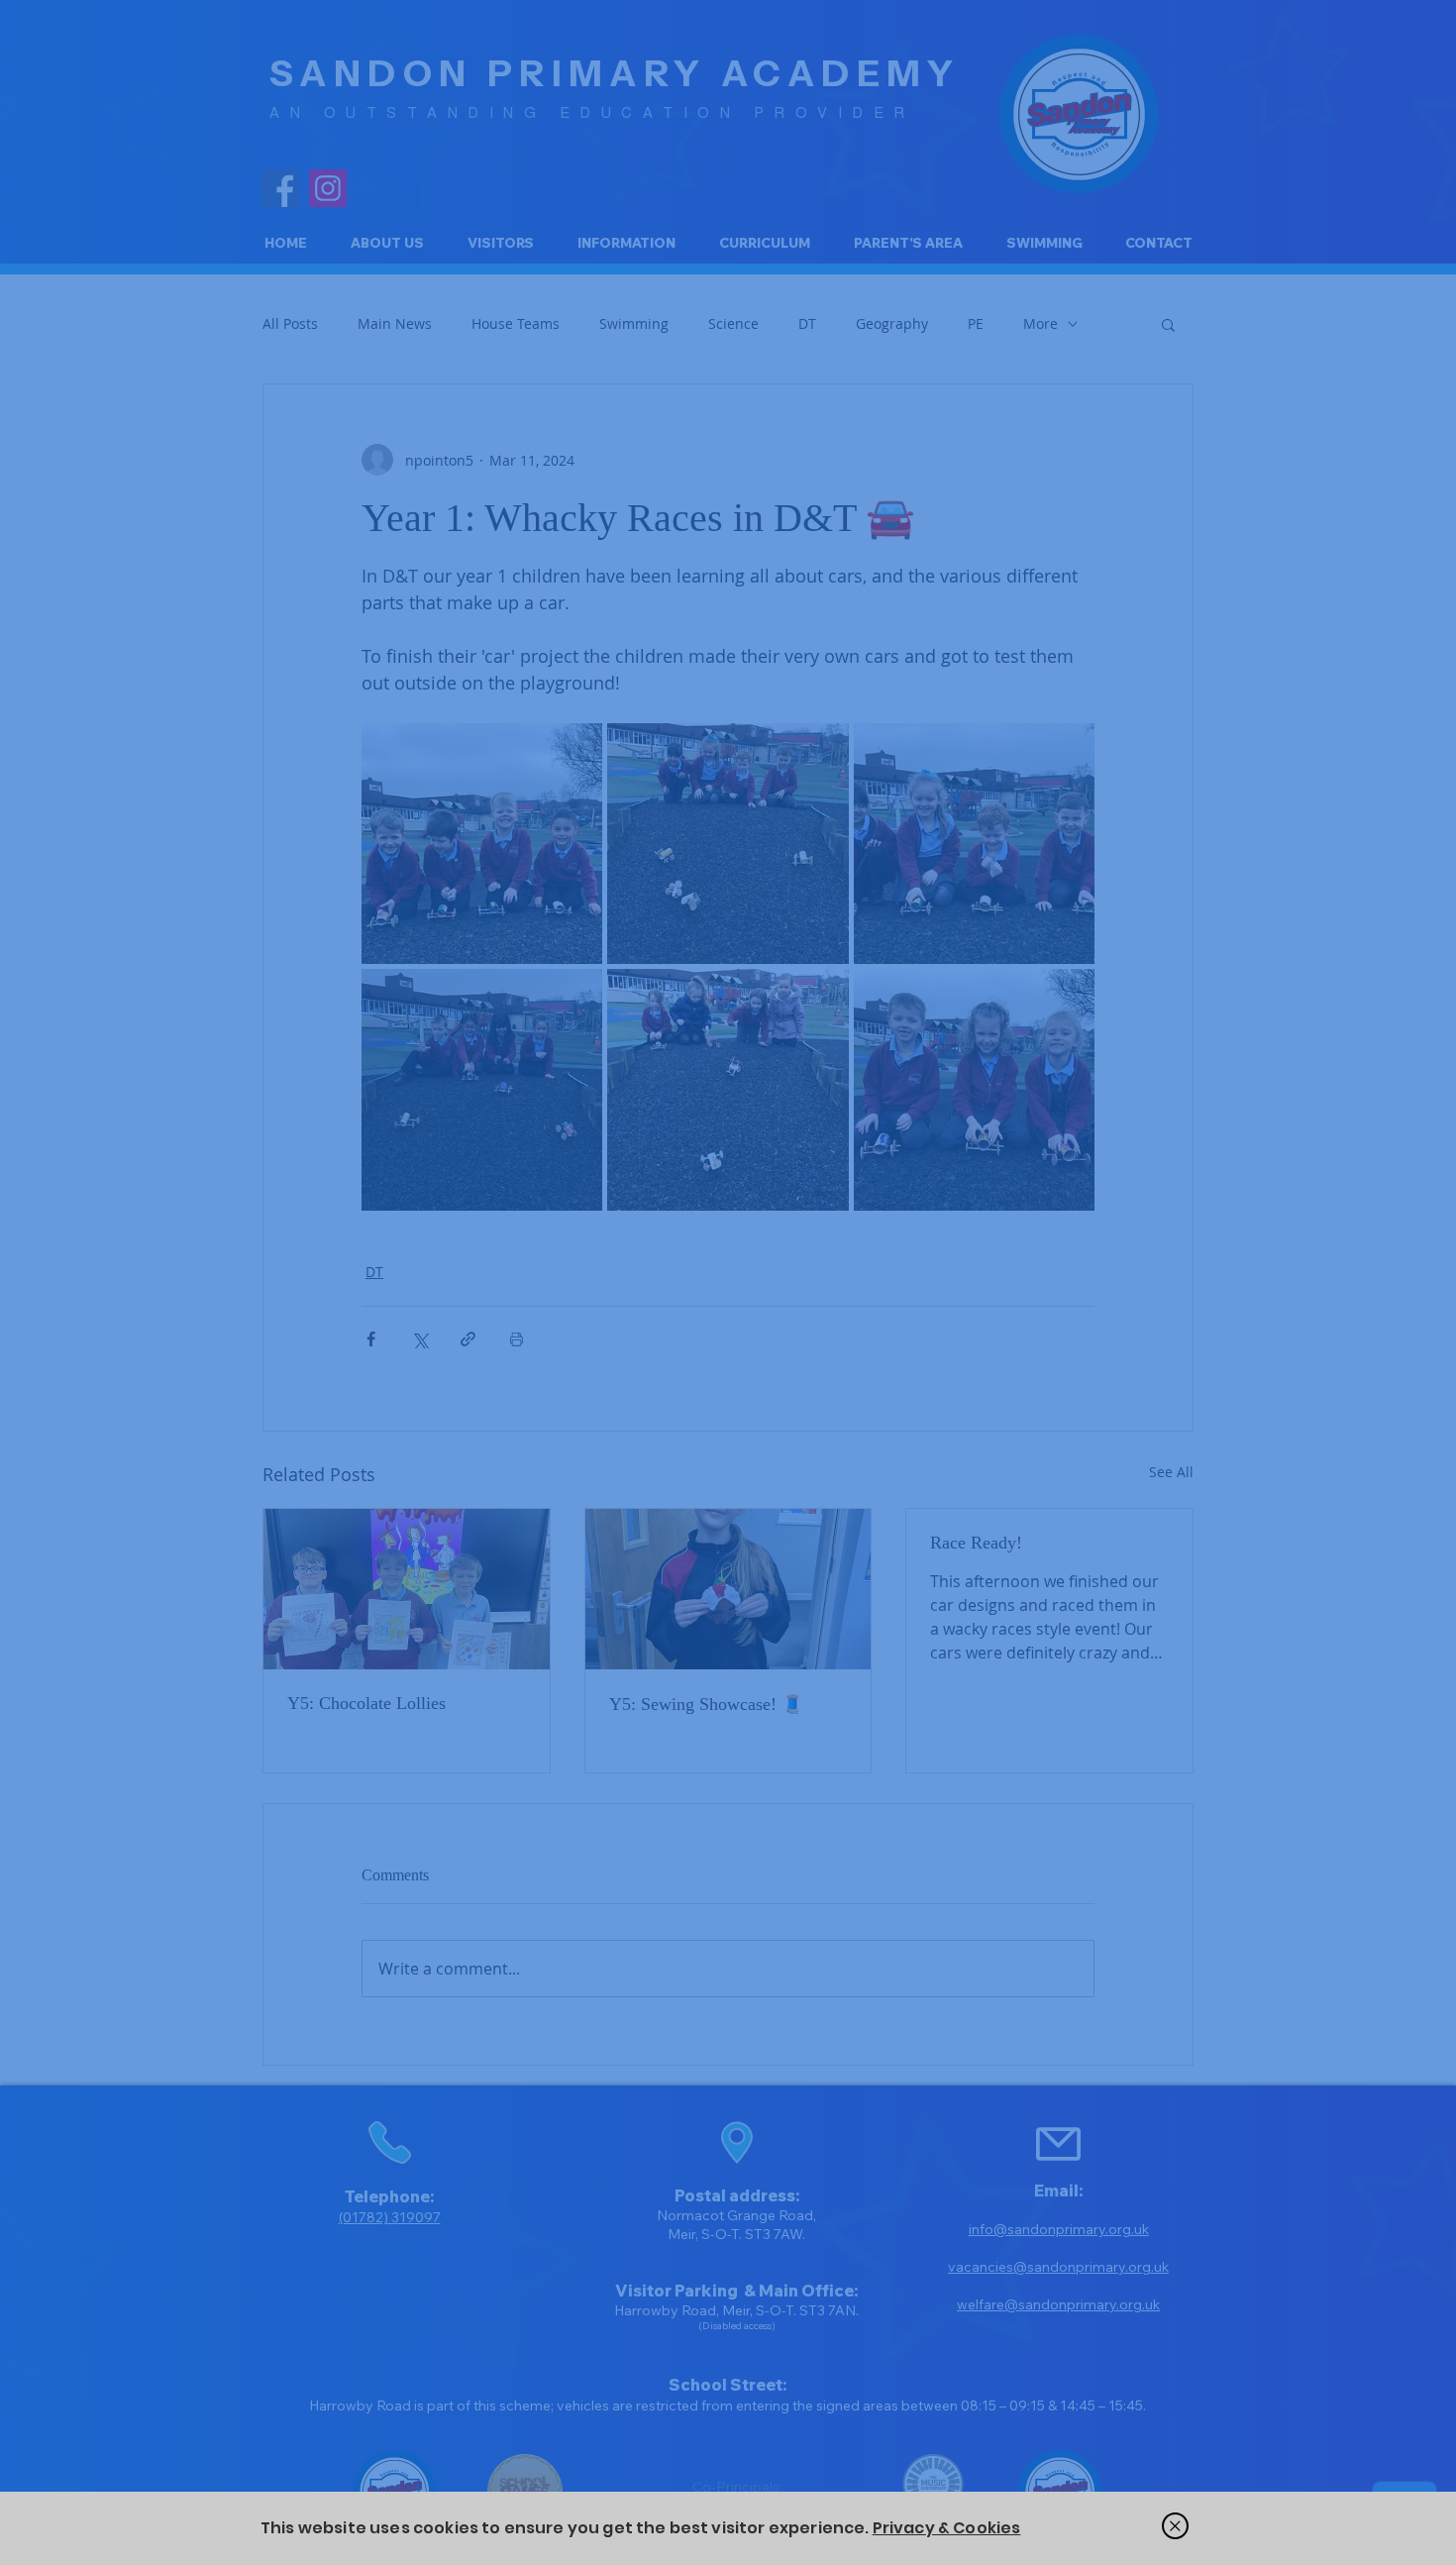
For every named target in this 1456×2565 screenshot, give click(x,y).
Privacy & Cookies (947, 2528)
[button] (1175, 2526)
